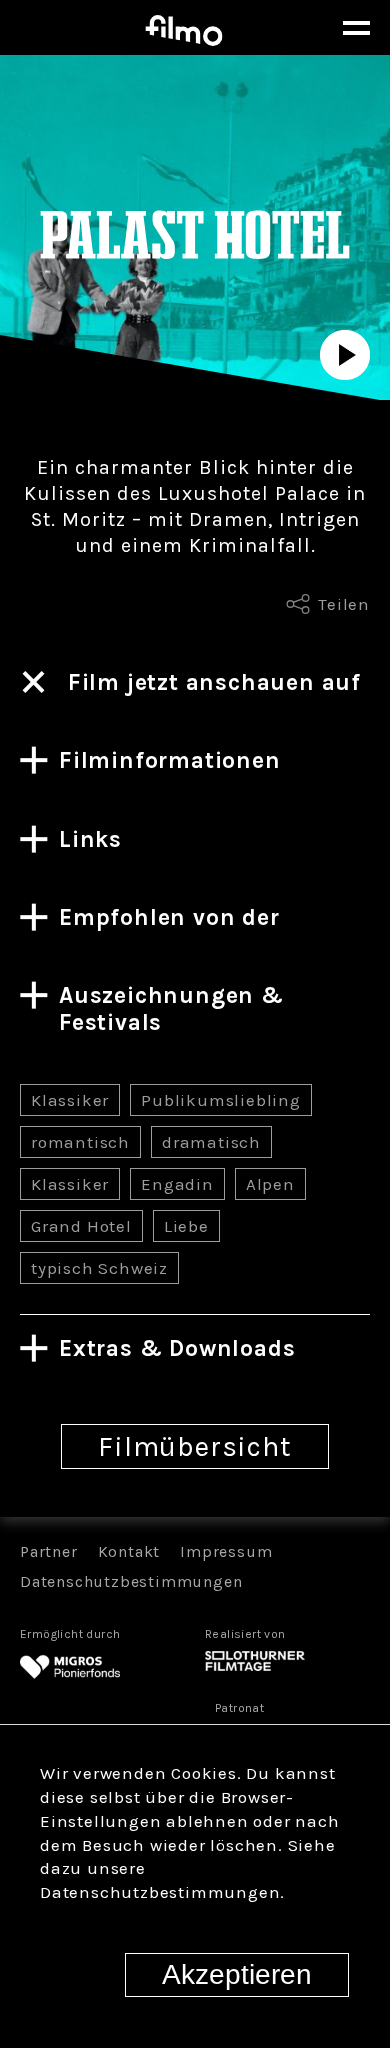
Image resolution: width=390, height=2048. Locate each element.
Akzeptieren (237, 1974)
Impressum (226, 1551)
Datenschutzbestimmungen (131, 1581)
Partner (49, 1551)
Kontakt (129, 1551)
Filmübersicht (194, 1446)
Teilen (344, 604)
